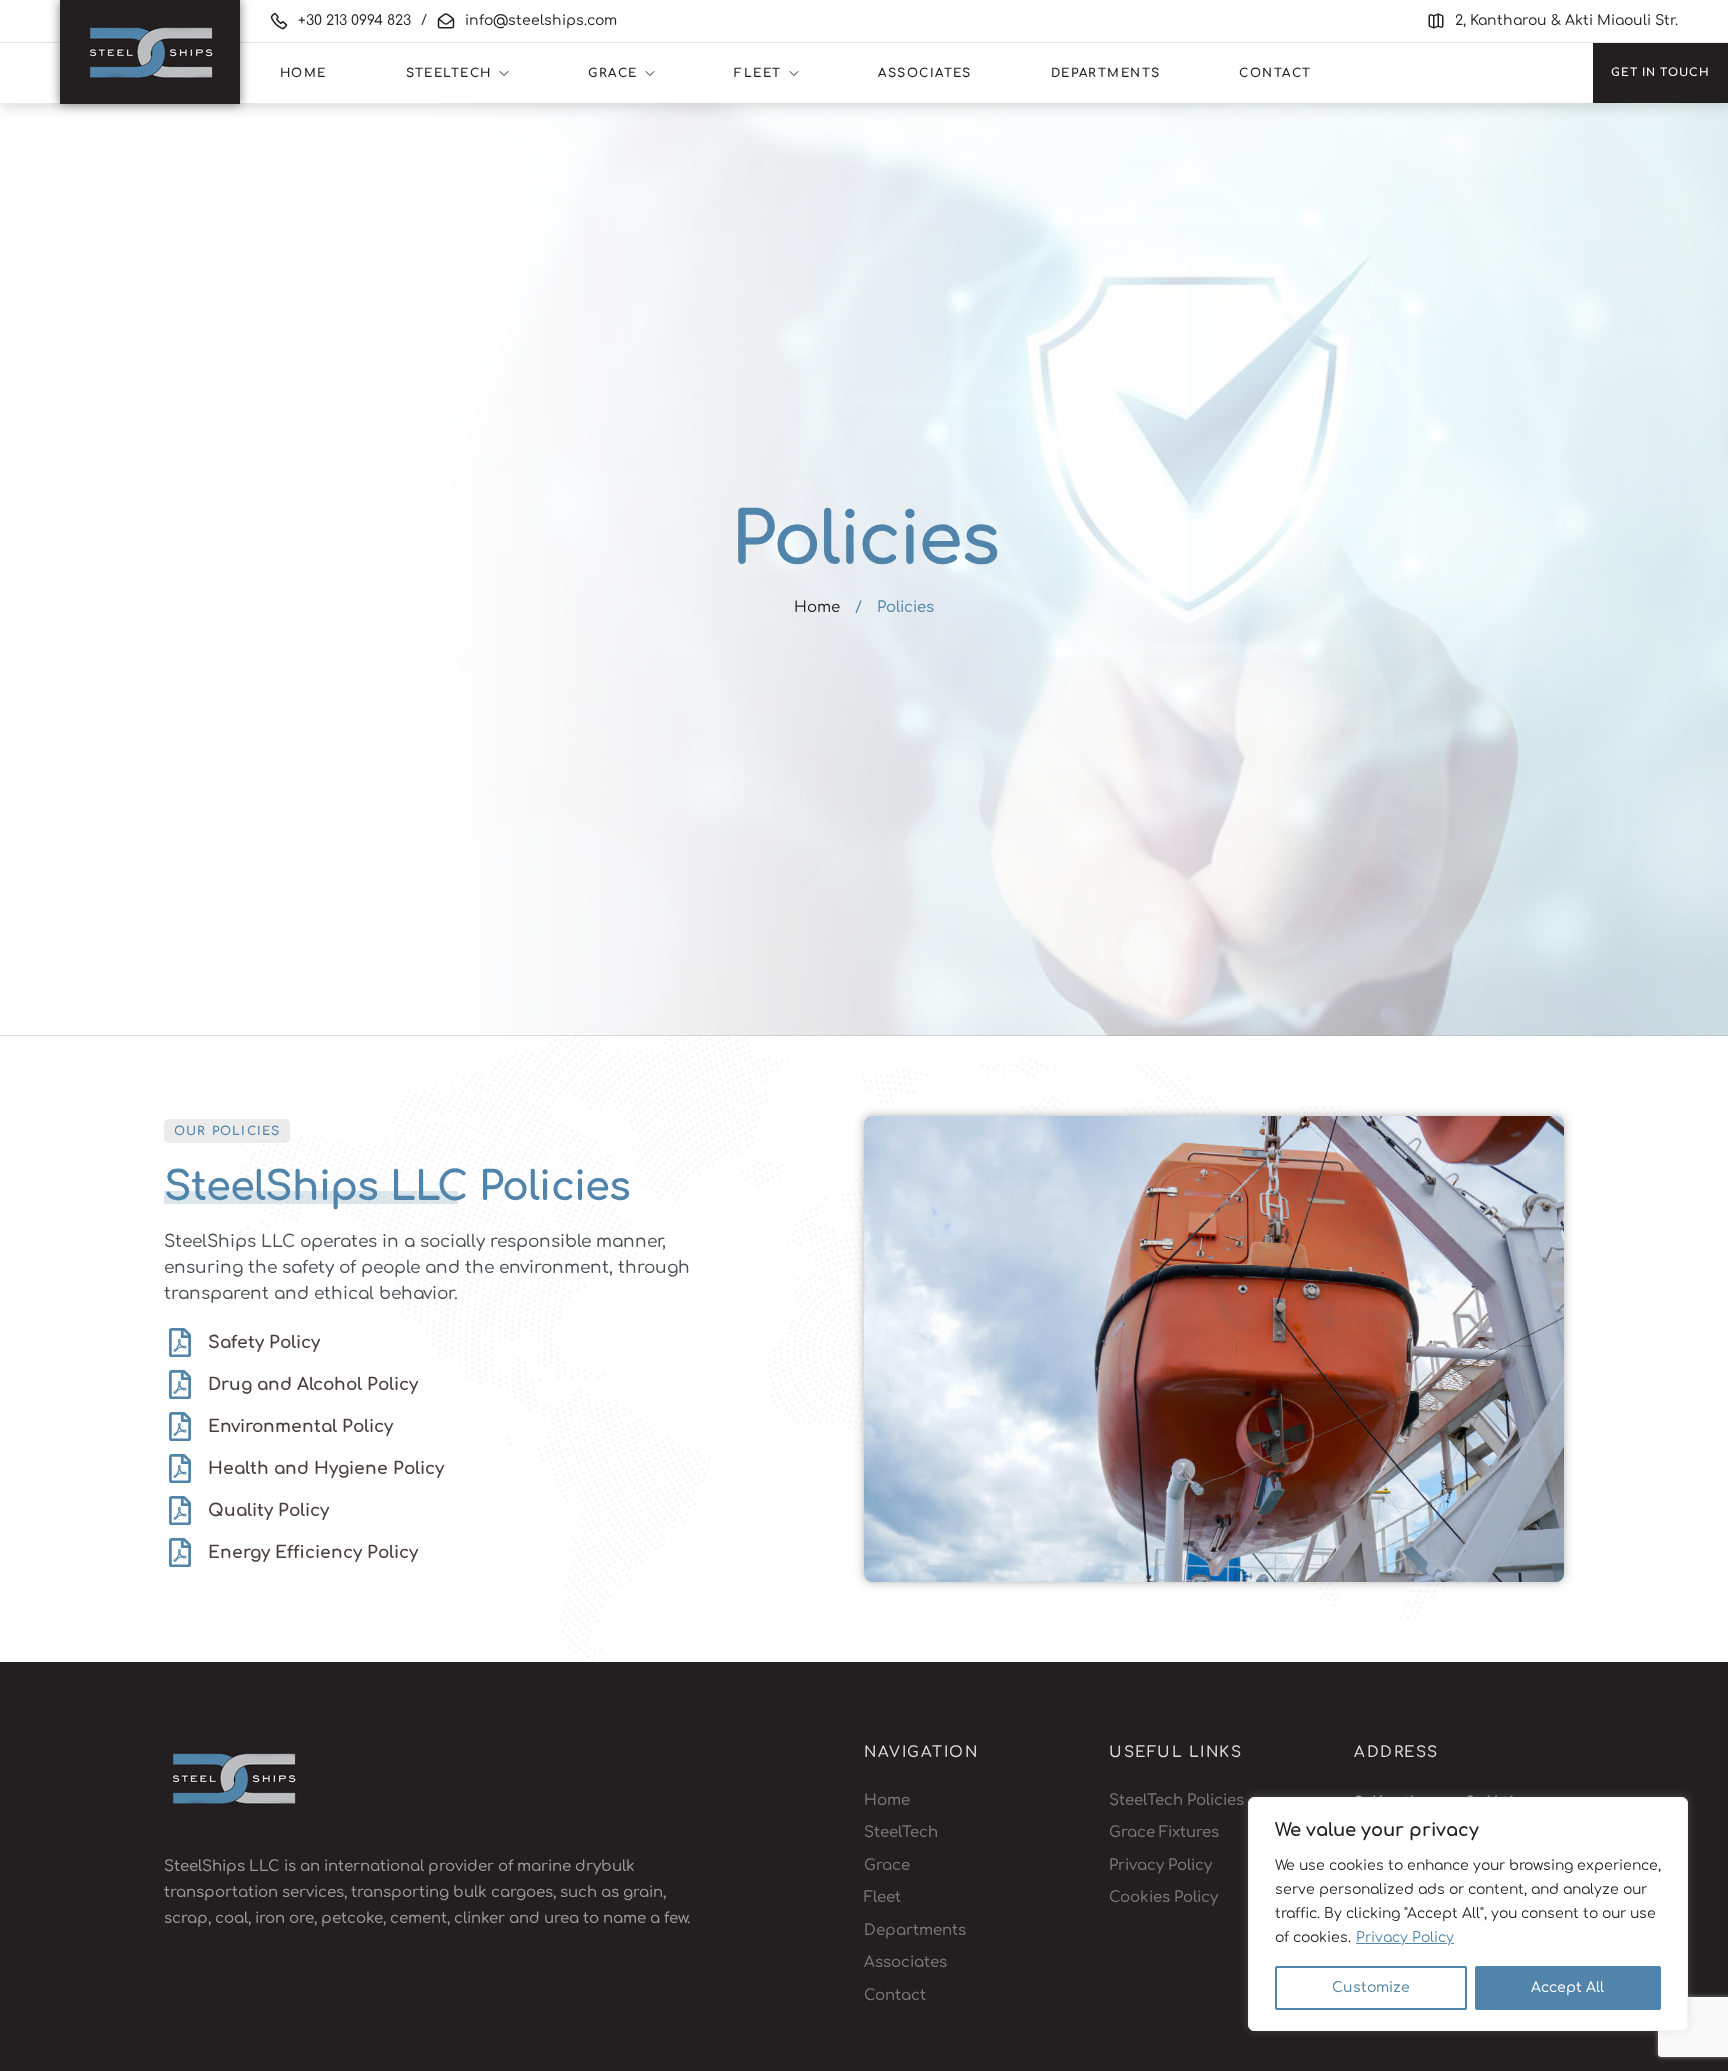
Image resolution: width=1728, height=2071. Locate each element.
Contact (1275, 73)
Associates (924, 73)
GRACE (612, 73)
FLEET (757, 73)
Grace (887, 1865)
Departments (1106, 73)
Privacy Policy (1405, 1937)
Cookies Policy (1163, 1897)
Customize (1371, 1987)
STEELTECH (449, 73)
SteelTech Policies (1176, 1800)
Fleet (882, 1897)
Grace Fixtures (1164, 1832)
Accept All (1567, 1987)
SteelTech (901, 1832)
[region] (1468, 1914)
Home (817, 607)
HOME (303, 73)
